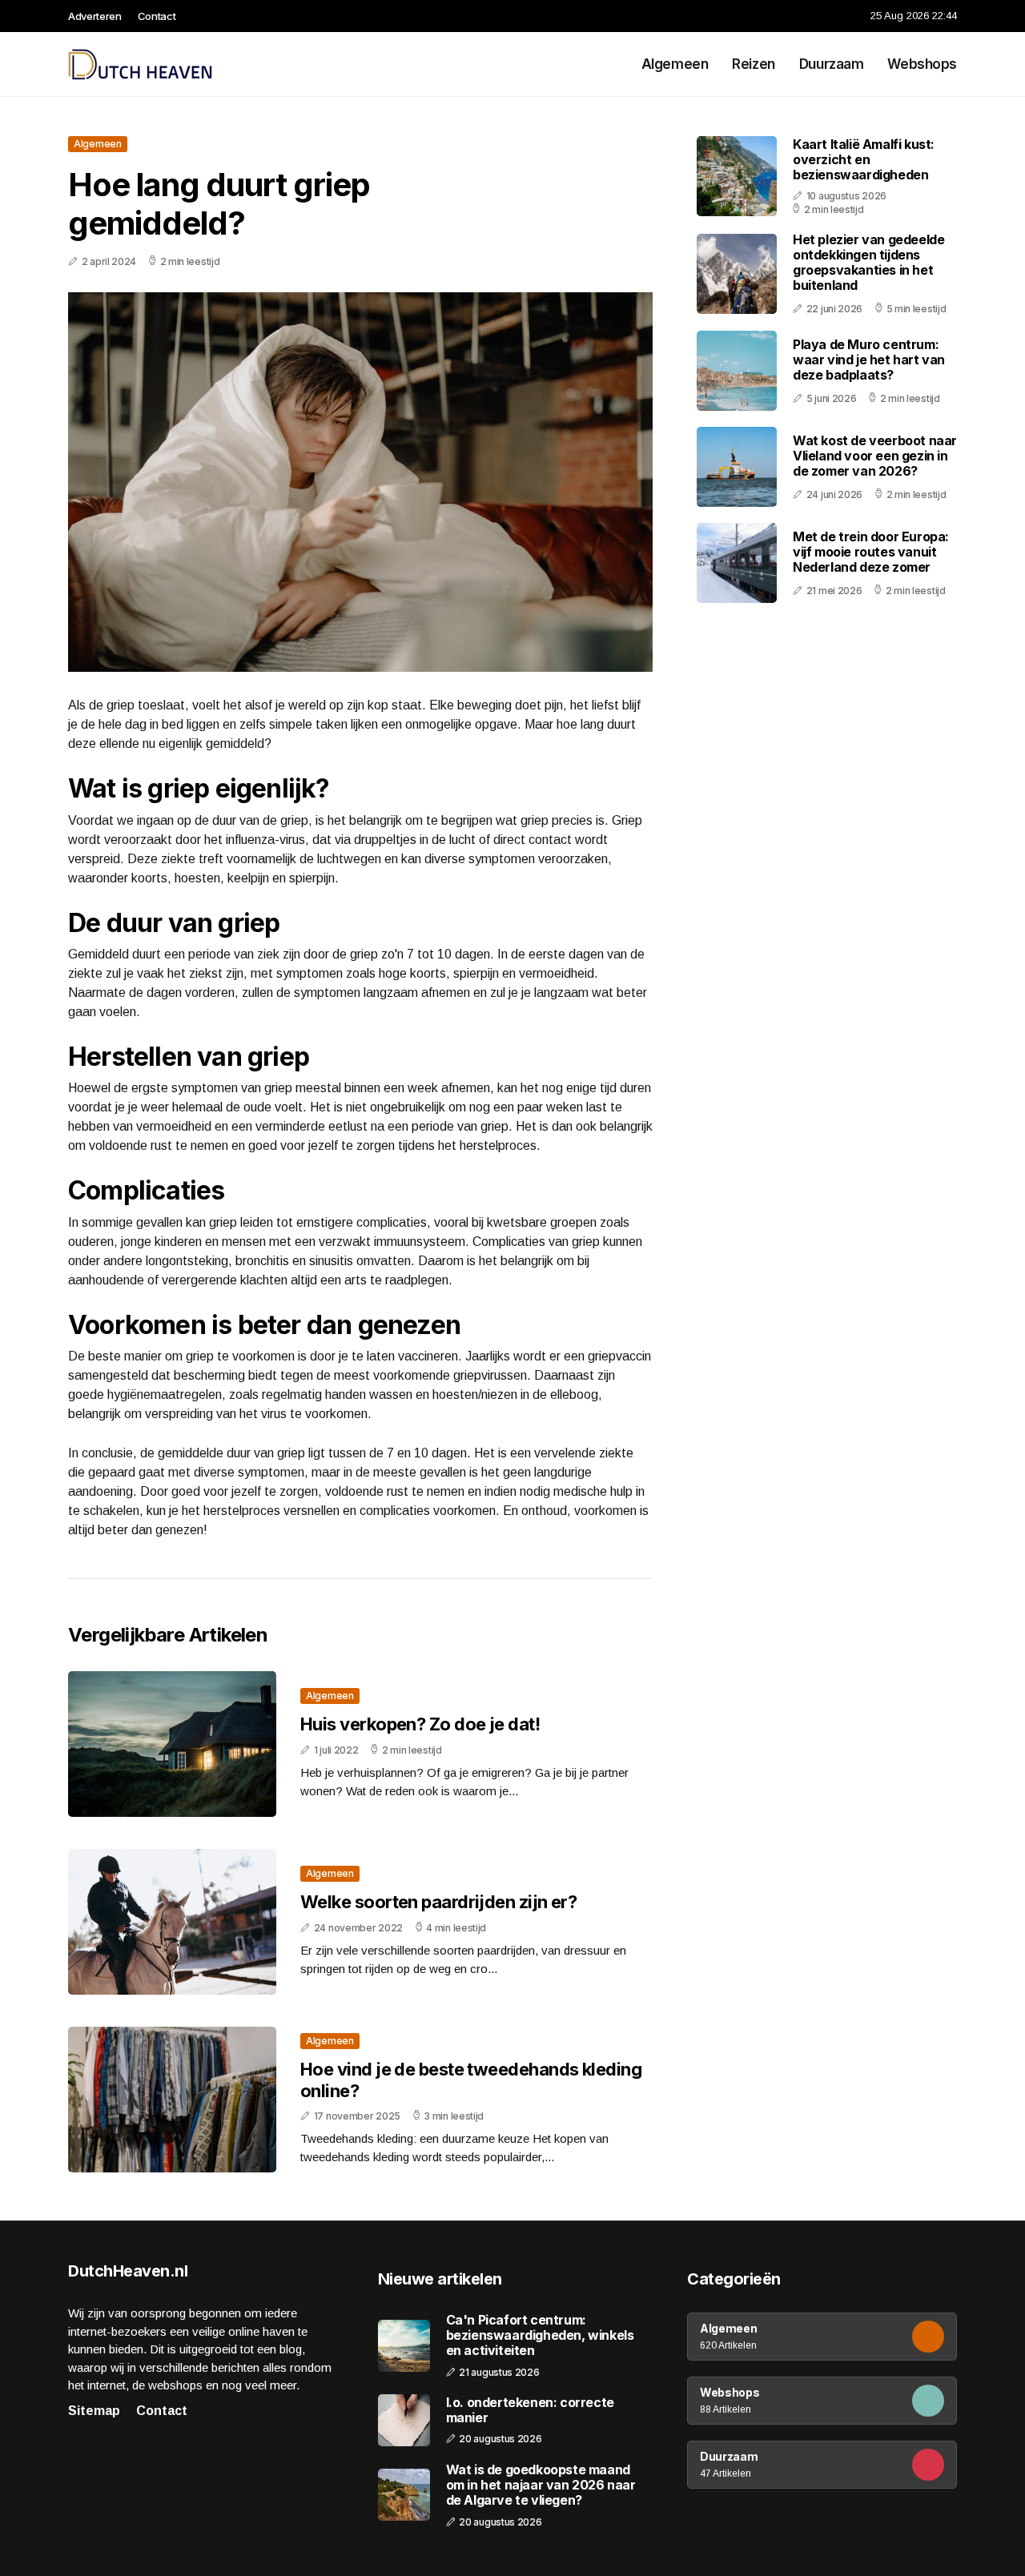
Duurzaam (832, 64)
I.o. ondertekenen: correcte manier (530, 2410)
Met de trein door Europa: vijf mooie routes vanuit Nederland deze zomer (871, 552)
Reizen (753, 64)
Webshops (922, 64)
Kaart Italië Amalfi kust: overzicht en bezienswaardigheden (864, 159)
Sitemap (94, 2411)
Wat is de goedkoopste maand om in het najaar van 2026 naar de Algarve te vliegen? (541, 2485)
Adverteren (95, 16)
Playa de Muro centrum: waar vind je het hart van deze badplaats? (869, 360)
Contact (157, 16)
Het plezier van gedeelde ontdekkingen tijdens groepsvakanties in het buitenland (868, 263)
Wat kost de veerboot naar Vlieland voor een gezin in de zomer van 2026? (875, 456)
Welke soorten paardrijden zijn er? (438, 1902)
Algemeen (675, 64)
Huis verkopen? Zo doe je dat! (420, 1724)
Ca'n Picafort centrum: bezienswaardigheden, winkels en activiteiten (540, 2335)
